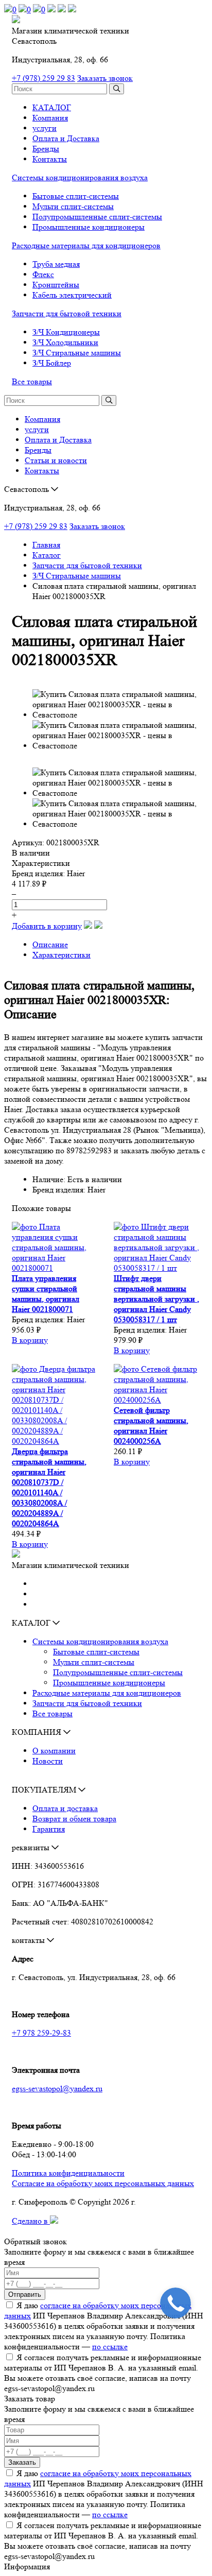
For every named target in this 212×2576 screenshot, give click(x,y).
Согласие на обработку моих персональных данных (103, 2183)
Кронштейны (56, 285)
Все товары (32, 381)
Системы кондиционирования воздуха (80, 177)
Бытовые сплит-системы (76, 196)
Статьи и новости (56, 460)
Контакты (50, 159)
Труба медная (56, 264)
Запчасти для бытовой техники (67, 313)
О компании (54, 1751)
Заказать (22, 2462)
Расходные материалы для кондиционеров (86, 245)
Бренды (46, 149)
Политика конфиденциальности (68, 2173)
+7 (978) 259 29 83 (43, 78)
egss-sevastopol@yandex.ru (57, 2088)
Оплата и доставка (65, 1808)
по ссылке (110, 2347)
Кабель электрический (72, 295)
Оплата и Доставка (66, 138)
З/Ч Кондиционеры (66, 332)
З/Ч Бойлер (52, 363)
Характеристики (61, 955)
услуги (45, 128)
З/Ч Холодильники (65, 342)
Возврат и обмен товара (74, 1819)
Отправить (25, 2294)
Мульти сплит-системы (73, 206)
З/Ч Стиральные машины (77, 353)
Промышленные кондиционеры (89, 227)
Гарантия (49, 1829)
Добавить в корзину (47, 926)
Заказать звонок (105, 78)
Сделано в (31, 2221)
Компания (50, 118)
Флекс (43, 274)
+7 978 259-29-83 (41, 2033)
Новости (48, 1761)
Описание (50, 944)
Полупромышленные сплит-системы (97, 217)
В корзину (30, 1340)
